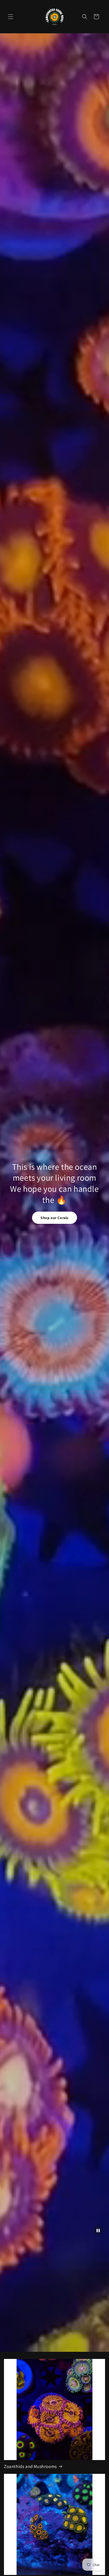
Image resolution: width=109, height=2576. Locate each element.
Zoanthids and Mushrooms (30, 2466)
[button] (11, 17)
